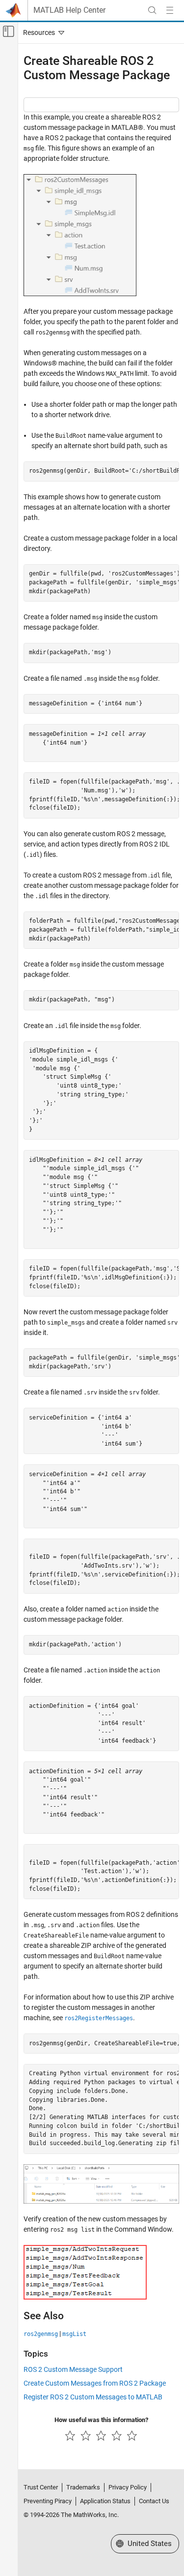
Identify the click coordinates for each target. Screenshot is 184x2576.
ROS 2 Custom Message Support (73, 2369)
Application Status (105, 2501)
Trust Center (41, 2487)
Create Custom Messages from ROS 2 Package (95, 2383)
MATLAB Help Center (69, 10)
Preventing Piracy (48, 2501)
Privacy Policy (128, 2487)
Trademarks (83, 2487)
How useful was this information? (101, 2420)
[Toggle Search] (152, 10)
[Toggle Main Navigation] (170, 10)
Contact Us (154, 2501)
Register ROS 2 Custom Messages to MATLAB (93, 2397)
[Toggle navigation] (42, 32)
